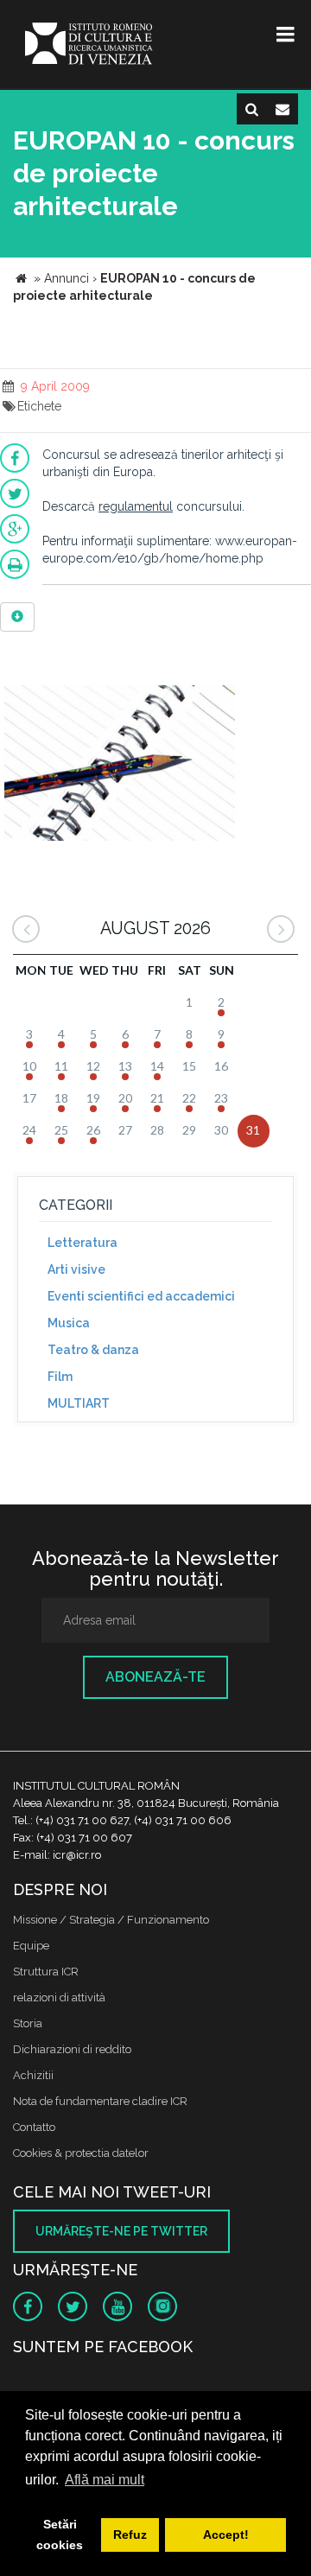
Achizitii (33, 2075)
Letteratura (83, 1243)
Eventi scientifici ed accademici (141, 1296)
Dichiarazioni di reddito (72, 2049)
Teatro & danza (93, 1350)
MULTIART (79, 1403)
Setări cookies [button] (60, 2535)
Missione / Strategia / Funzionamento (111, 1920)
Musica (69, 1323)
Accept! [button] (226, 2535)
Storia (28, 2023)
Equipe (31, 1946)
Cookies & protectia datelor (81, 2153)
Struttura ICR (46, 1972)
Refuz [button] (130, 2535)
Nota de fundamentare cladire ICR (100, 2101)
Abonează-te (155, 1677)
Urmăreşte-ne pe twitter (121, 2231)
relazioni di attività (59, 1997)
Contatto (34, 2127)
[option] (120, 765)
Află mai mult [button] (105, 2480)
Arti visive (76, 1269)
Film (60, 1377)
